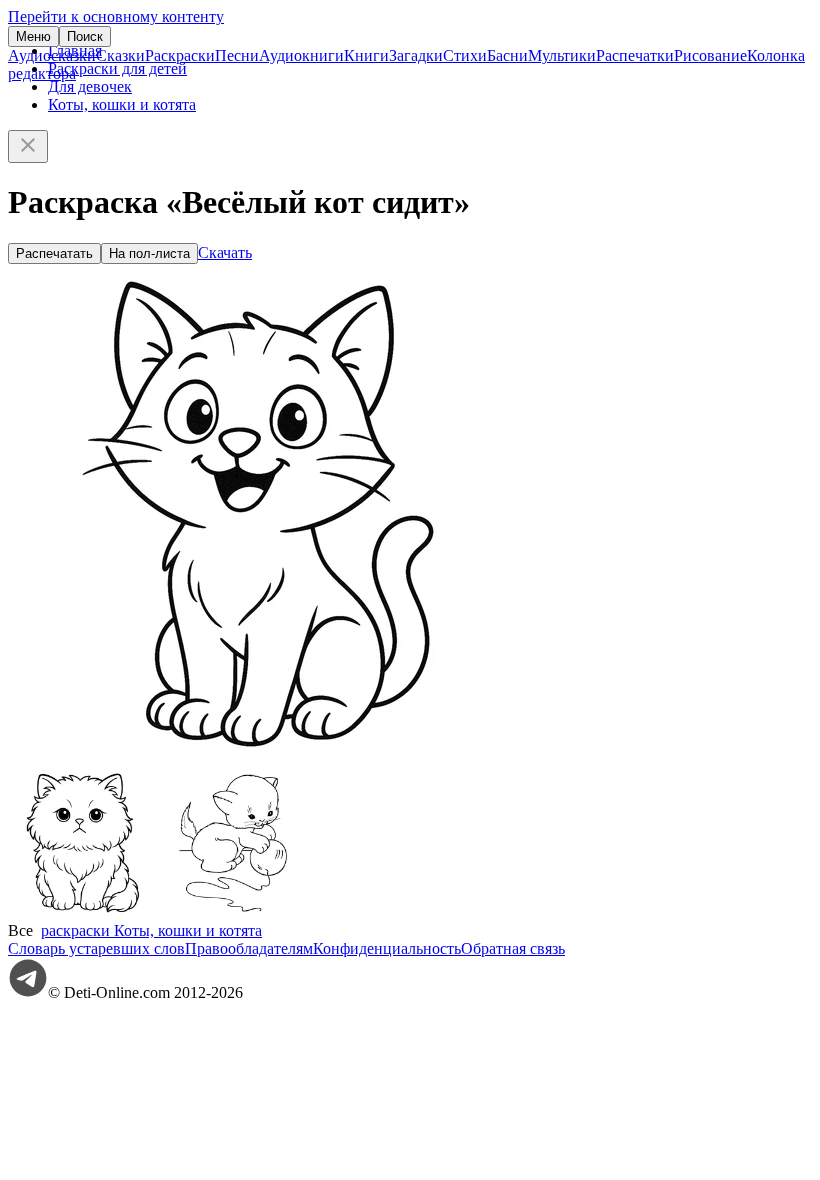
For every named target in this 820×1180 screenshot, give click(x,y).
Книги (366, 55)
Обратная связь (513, 948)
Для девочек (90, 86)
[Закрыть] (28, 146)
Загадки (416, 55)
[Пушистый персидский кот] (83, 912)
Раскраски (180, 55)
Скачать (225, 252)
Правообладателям (249, 948)
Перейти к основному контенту (116, 16)
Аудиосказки (52, 55)
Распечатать (54, 253)
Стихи (465, 55)
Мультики (562, 55)
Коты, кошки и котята (122, 104)
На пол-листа (149, 253)
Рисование (710, 55)
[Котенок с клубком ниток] (233, 912)
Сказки (120, 55)
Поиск (85, 36)
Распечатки (635, 55)
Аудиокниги (301, 55)
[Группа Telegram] (28, 992)
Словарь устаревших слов (96, 948)
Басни (507, 55)
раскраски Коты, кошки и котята (151, 930)
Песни (237, 55)
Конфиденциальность (387, 948)
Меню (33, 36)
